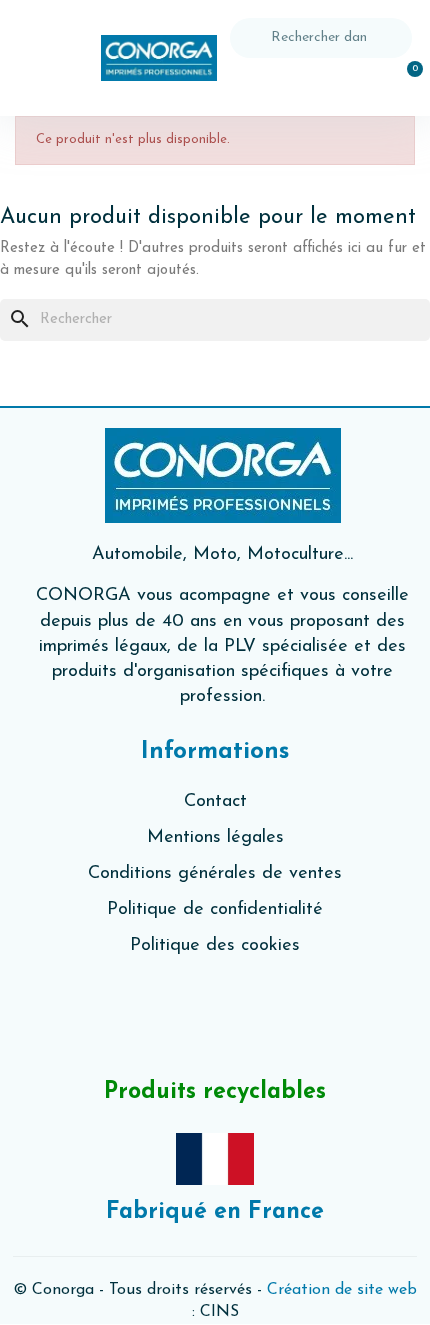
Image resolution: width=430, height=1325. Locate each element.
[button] (40, 58)
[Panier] (403, 81)
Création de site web (342, 1290)
